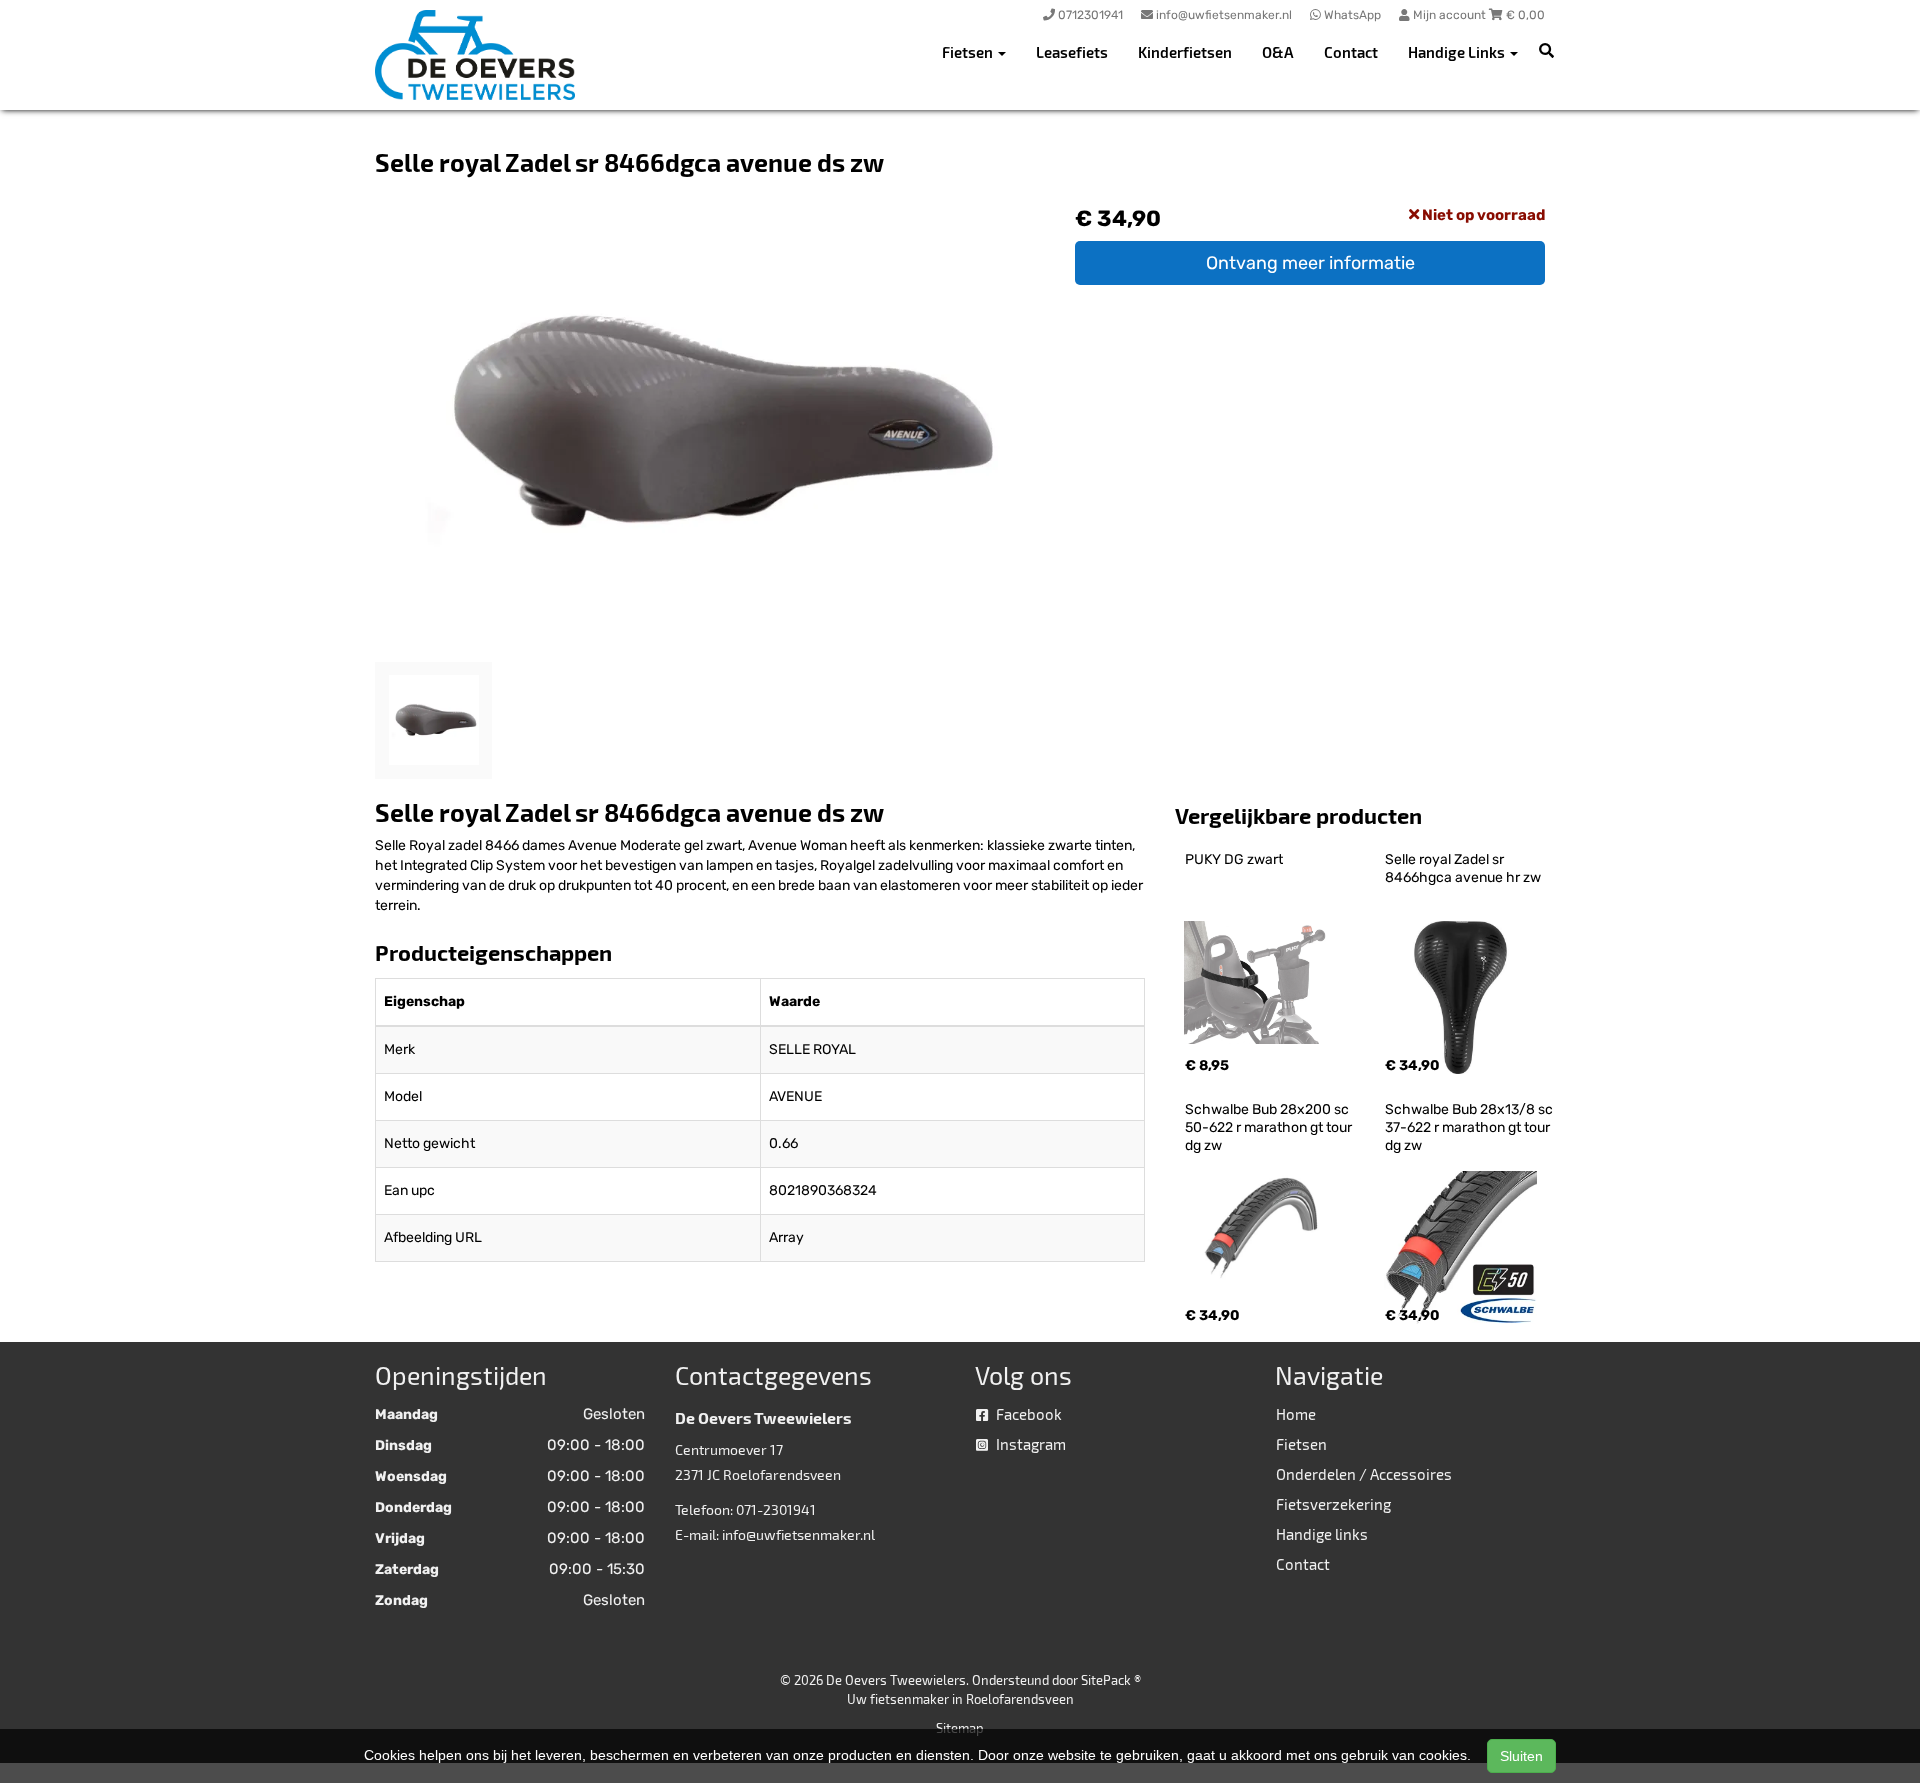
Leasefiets (1072, 52)
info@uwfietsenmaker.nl (798, 1534)
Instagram (1029, 1444)
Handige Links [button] (1458, 52)
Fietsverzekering (1333, 1504)
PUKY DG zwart (1234, 859)
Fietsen (1301, 1444)
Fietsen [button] (969, 52)
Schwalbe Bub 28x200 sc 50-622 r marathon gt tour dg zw (1270, 1127)
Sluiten (1521, 1756)
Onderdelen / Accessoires (1364, 1474)
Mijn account (1449, 15)
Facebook (1027, 1414)
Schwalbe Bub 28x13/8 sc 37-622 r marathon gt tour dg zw (1470, 1127)
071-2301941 (776, 1509)
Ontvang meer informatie (1310, 263)
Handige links (1322, 1534)
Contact (1351, 52)
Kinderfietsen (1185, 52)
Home (1296, 1414)
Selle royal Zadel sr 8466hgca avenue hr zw (1463, 868)
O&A (1278, 52)
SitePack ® (1111, 1680)
